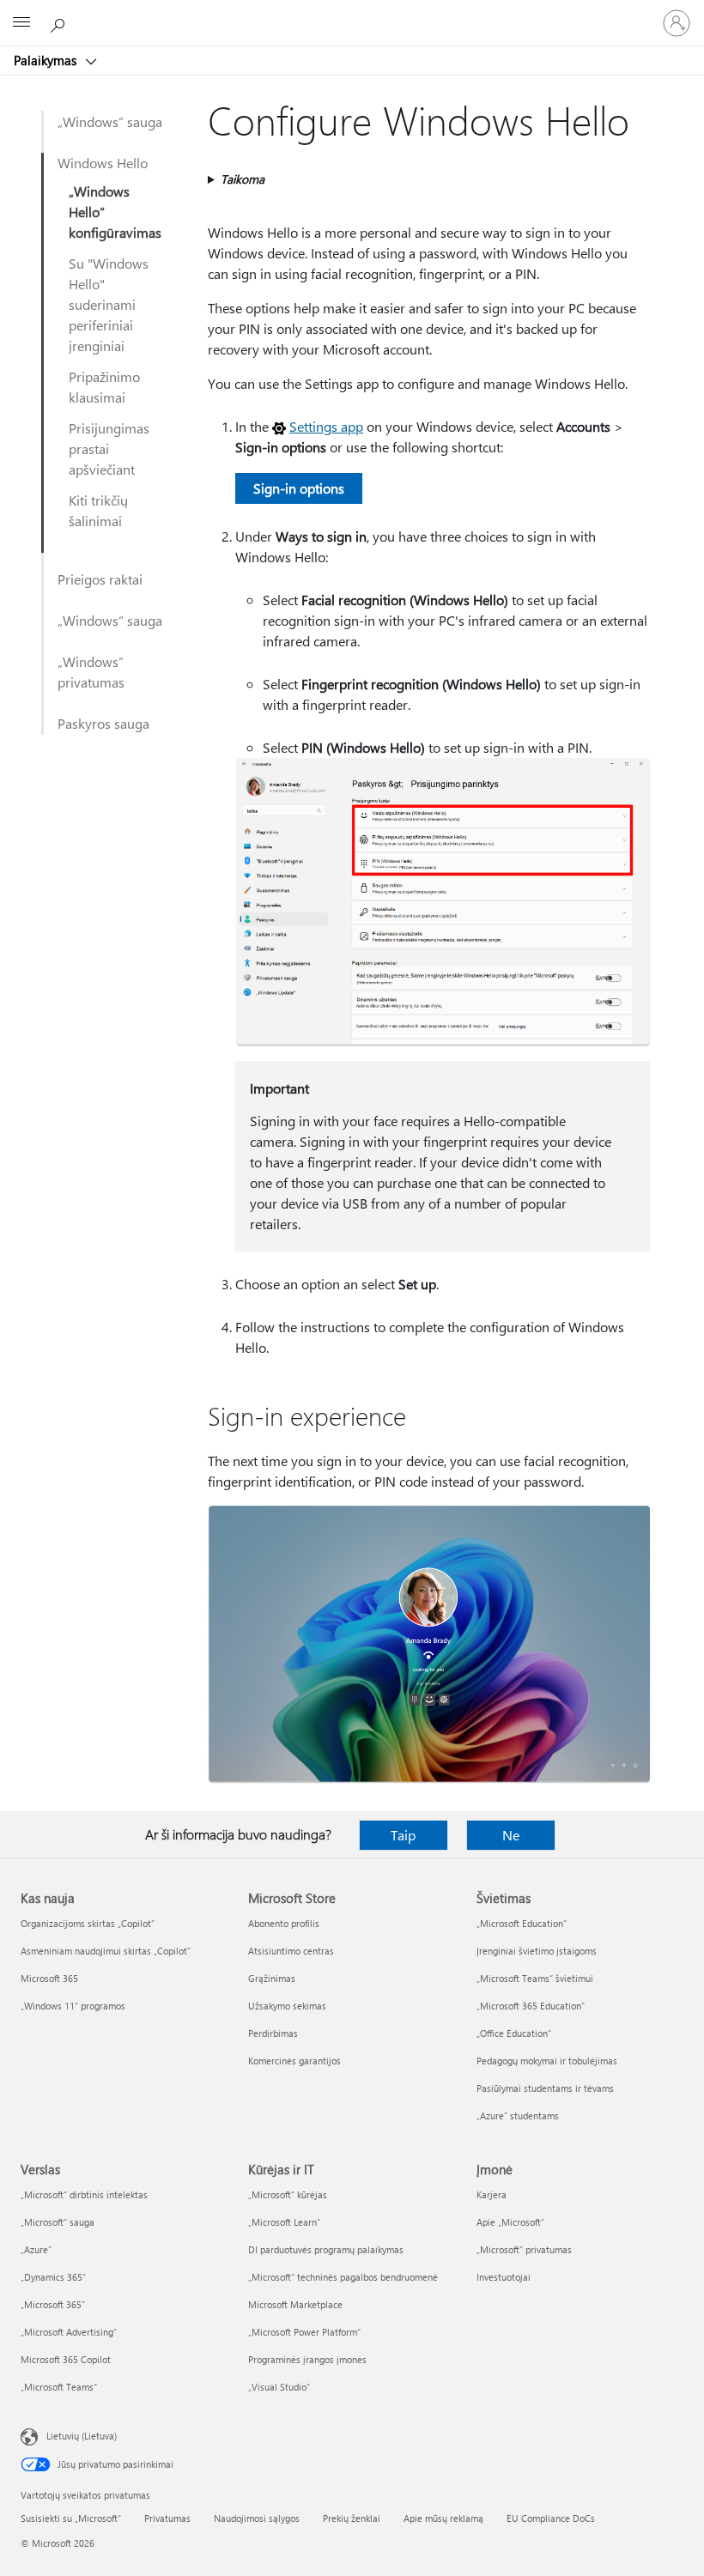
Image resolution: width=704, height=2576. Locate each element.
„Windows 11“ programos (73, 2006)
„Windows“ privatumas (91, 672)
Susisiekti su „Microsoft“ (71, 2518)
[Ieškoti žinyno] (60, 22)
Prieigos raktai (100, 579)
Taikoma (243, 179)
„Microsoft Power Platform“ (304, 2332)
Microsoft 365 (49, 1978)
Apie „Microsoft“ (510, 2222)
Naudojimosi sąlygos (257, 2518)
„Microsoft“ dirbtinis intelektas (84, 2194)
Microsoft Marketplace (295, 2304)
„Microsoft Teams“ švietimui (535, 1978)
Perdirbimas (273, 2033)
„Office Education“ (514, 2033)
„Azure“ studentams (518, 2115)
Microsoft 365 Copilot (66, 2359)
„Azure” (36, 2249)
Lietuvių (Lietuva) (82, 2436)
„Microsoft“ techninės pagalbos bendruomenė (343, 2277)
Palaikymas (47, 60)
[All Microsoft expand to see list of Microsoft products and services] (21, 23)
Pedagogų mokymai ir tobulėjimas (547, 2061)
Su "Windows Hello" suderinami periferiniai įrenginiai (109, 304)
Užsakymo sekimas (287, 2006)
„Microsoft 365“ (53, 2304)
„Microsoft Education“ (522, 1923)
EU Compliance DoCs (551, 2518)
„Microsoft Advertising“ (69, 2332)
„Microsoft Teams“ (59, 2387)
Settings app (326, 426)
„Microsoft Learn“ (284, 2222)
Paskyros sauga (103, 723)
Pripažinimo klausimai (104, 387)
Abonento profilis (284, 1923)
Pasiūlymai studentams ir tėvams (545, 2088)
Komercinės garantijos (294, 2061)
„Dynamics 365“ (53, 2277)
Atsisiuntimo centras (291, 1951)
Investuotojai (504, 2277)
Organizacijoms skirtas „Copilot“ (88, 1923)
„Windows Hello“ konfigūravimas (115, 212)
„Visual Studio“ (279, 2387)
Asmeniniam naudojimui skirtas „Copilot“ (106, 1951)
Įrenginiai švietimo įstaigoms (537, 1951)
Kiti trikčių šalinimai (98, 510)
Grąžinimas (272, 1978)
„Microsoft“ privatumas (524, 2249)
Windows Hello (103, 163)
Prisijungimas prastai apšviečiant (109, 449)
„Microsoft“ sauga (58, 2222)
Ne (511, 1835)
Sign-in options (299, 488)
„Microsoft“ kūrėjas (288, 2194)
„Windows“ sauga (110, 121)
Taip (403, 1835)
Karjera (492, 2194)
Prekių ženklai (352, 2518)
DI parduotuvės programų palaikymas (326, 2249)
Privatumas (167, 2518)
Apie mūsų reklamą (443, 2518)
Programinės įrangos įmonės (307, 2359)
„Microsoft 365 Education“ (531, 2006)
